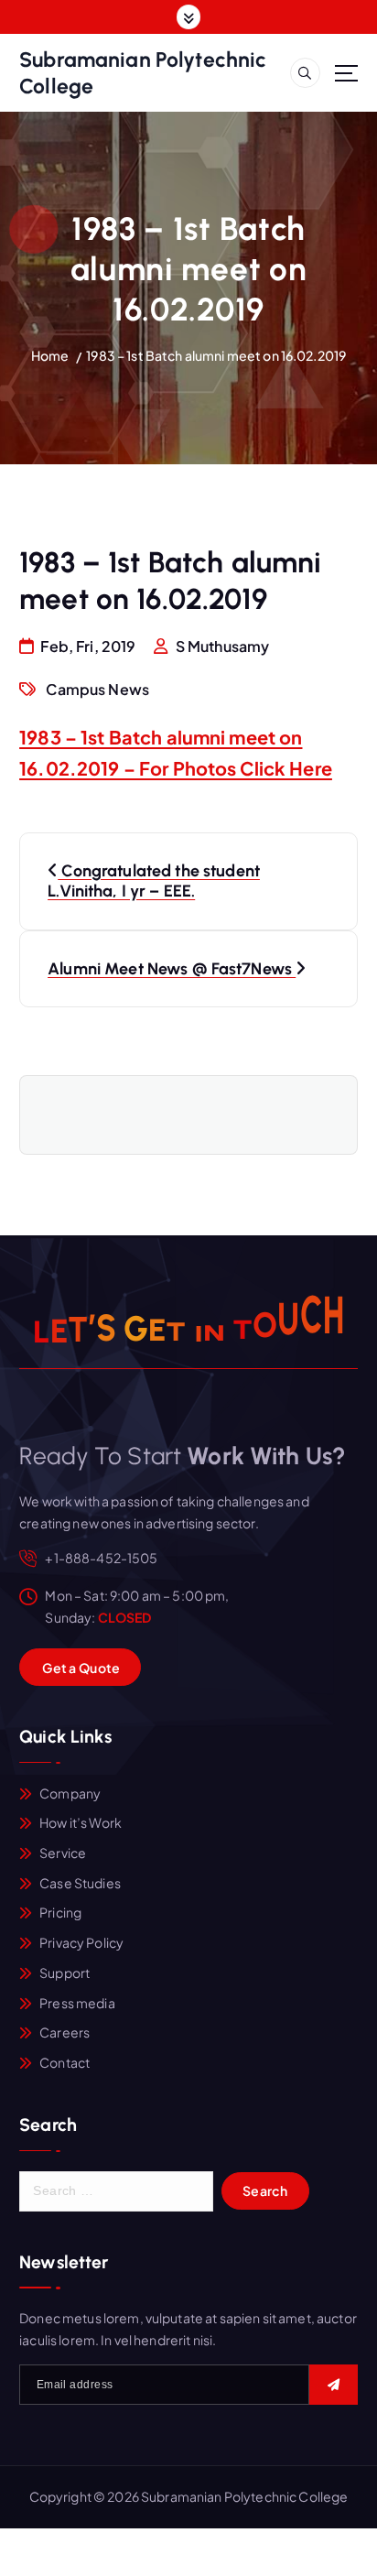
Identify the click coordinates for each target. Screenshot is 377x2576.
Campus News (97, 689)
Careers (65, 2032)
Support (65, 1973)
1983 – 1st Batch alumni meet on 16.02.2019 (216, 355)
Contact (65, 2062)
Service (63, 1853)
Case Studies (80, 1883)
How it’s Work (81, 1822)
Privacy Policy (81, 1942)
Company (70, 1793)
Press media (77, 2003)
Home (50, 355)
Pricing (60, 1912)
